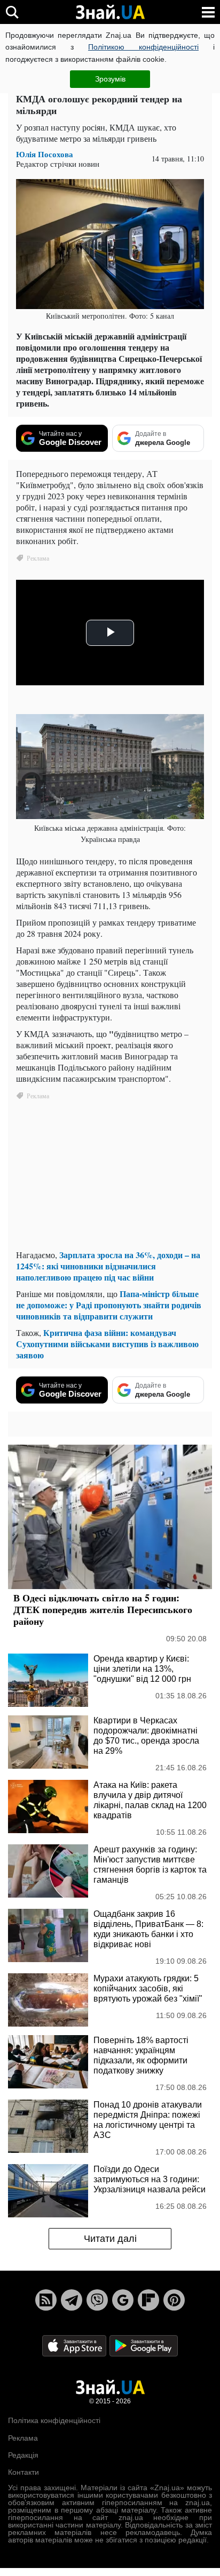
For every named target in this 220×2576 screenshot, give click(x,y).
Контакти (23, 2472)
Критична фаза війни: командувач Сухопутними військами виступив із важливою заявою (107, 1344)
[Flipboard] (148, 2300)
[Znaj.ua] (110, 12)
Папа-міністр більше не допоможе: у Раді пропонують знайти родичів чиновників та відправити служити (109, 1305)
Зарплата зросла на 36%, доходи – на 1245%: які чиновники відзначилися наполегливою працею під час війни (108, 1266)
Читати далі (110, 2239)
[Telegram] (72, 2300)
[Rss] (46, 2300)
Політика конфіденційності (54, 2420)
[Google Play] (144, 2346)
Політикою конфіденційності (143, 47)
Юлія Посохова (45, 154)
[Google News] (123, 2300)
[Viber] (97, 2300)
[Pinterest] (174, 2300)
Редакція (23, 2455)
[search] (12, 12)
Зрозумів (110, 79)
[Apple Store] (75, 2346)
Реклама (23, 2438)
